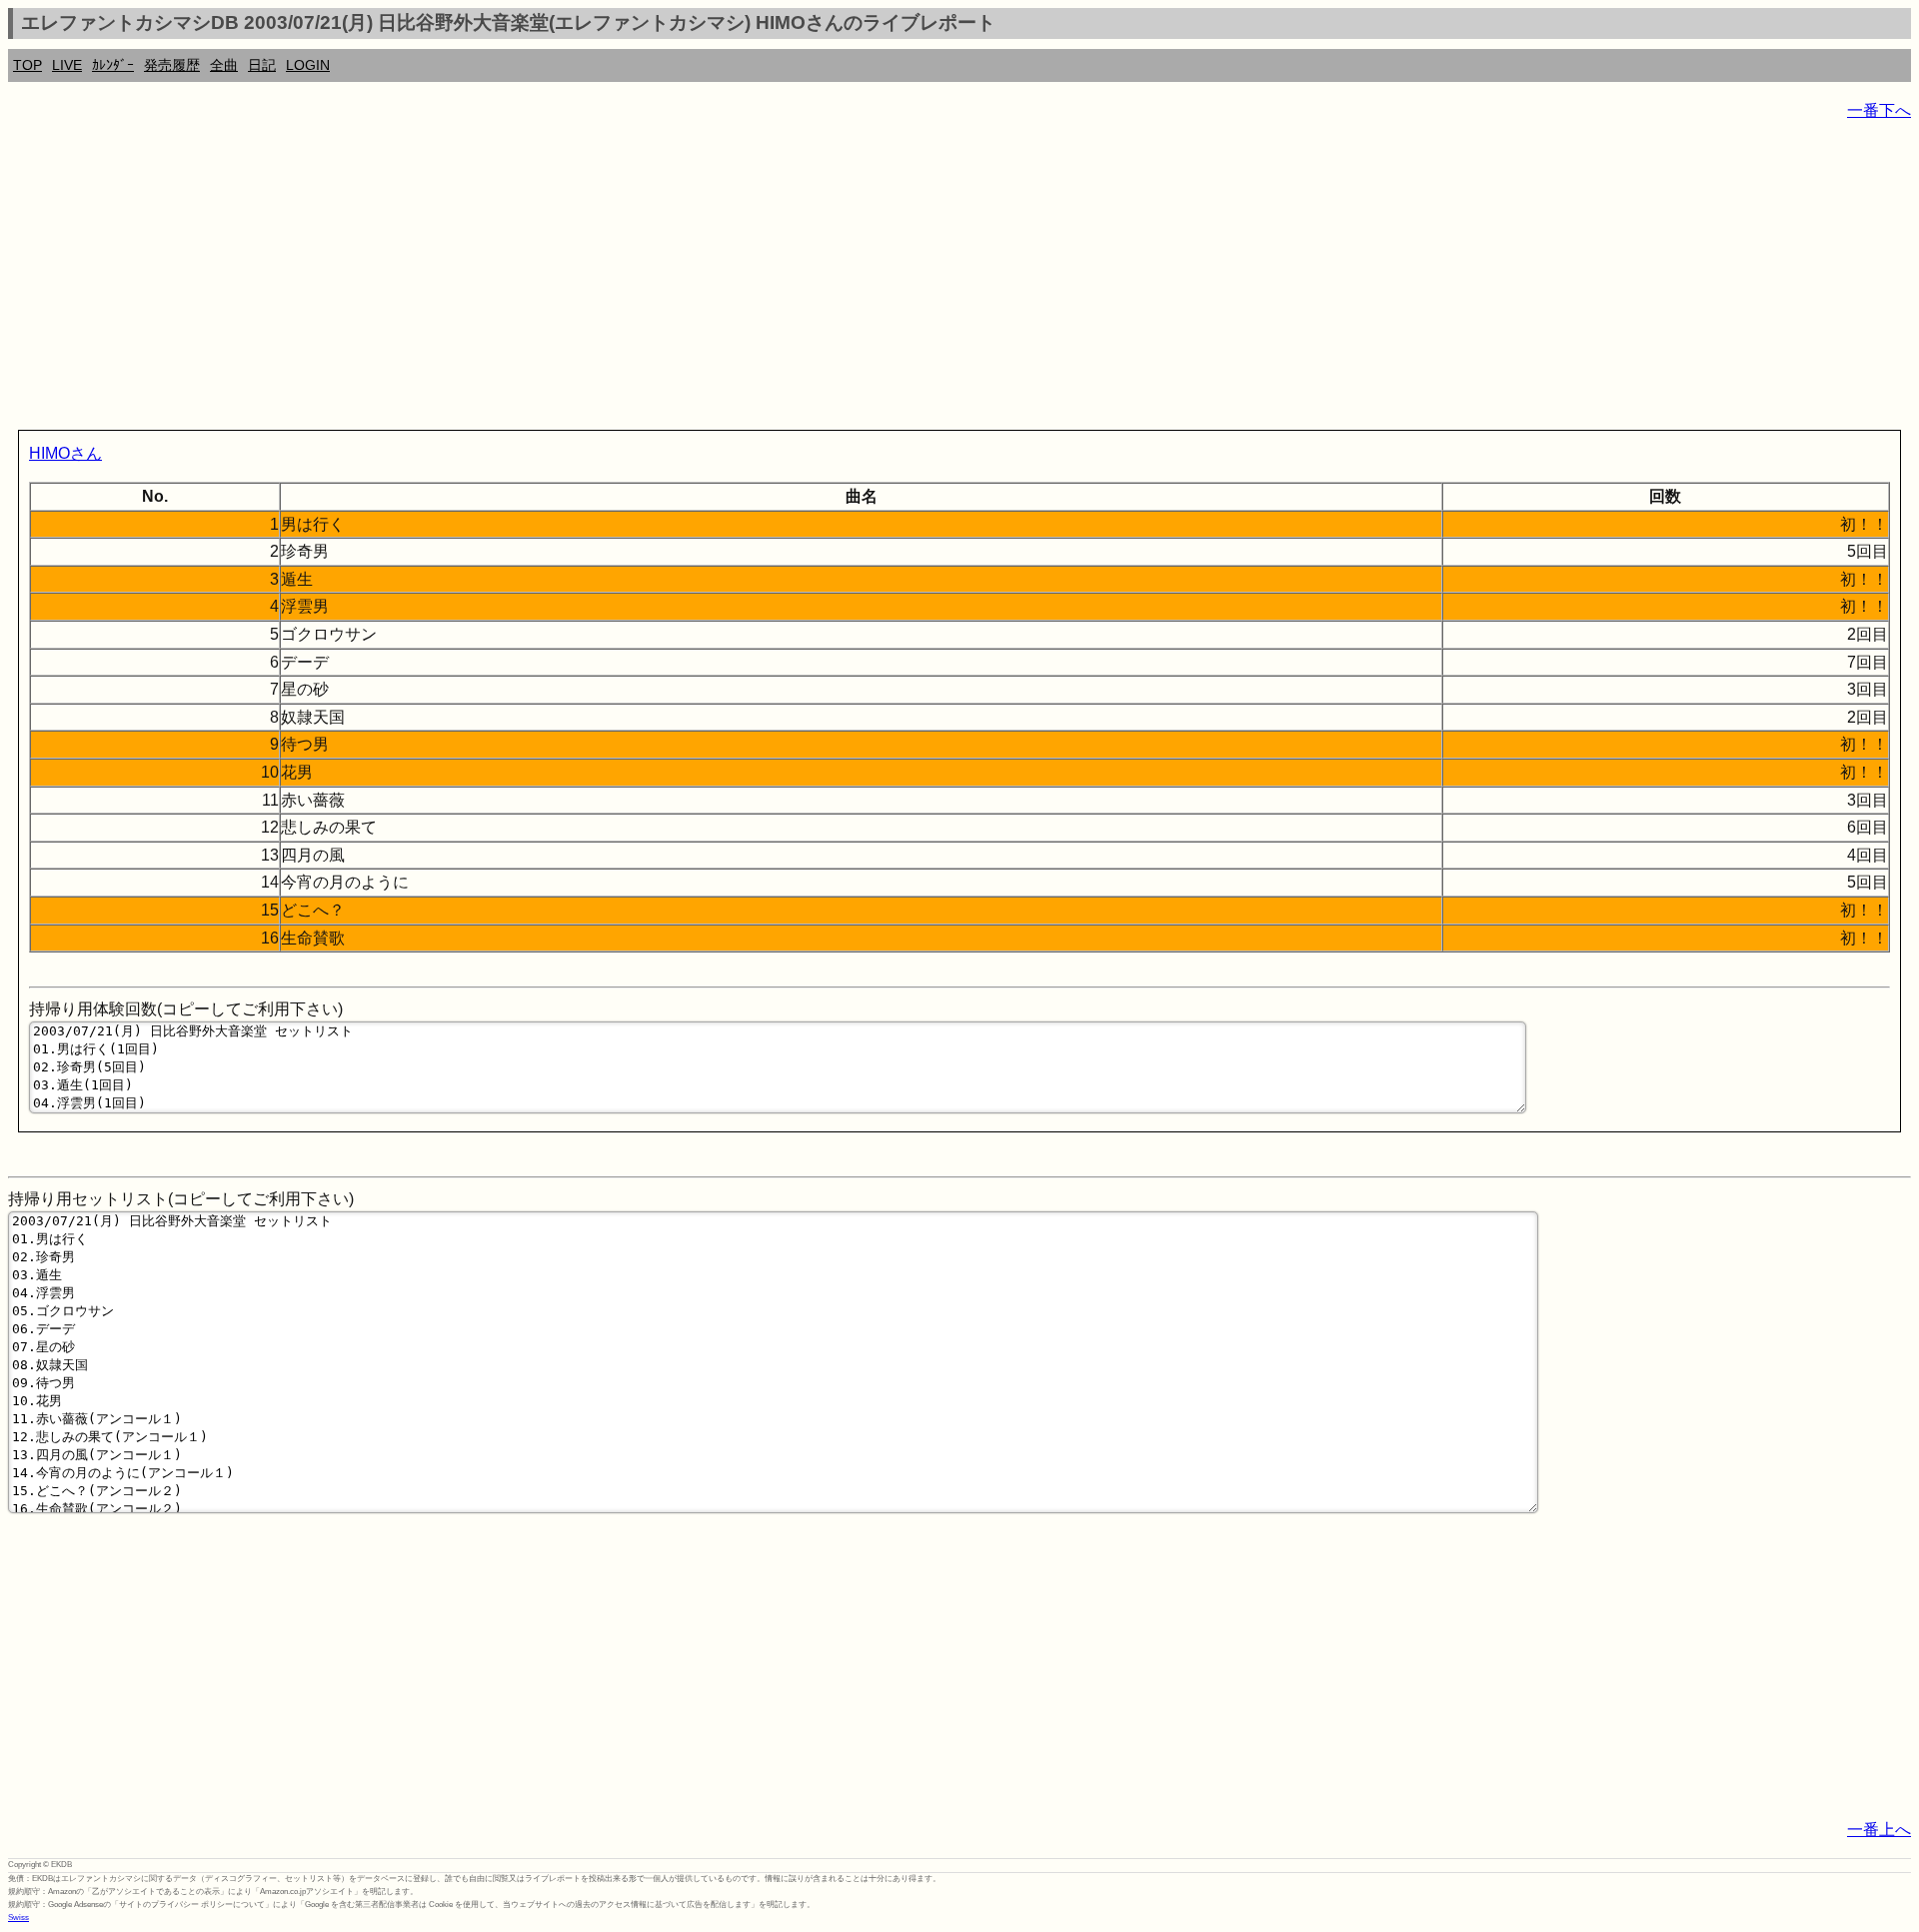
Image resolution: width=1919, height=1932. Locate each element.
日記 (262, 65)
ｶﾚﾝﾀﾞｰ (113, 65)
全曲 (224, 65)
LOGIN (308, 65)
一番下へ (1879, 110)
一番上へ (1879, 1830)
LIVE (67, 65)
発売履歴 (172, 65)
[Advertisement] (608, 280)
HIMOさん (65, 453)
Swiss (18, 1918)
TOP (27, 65)
